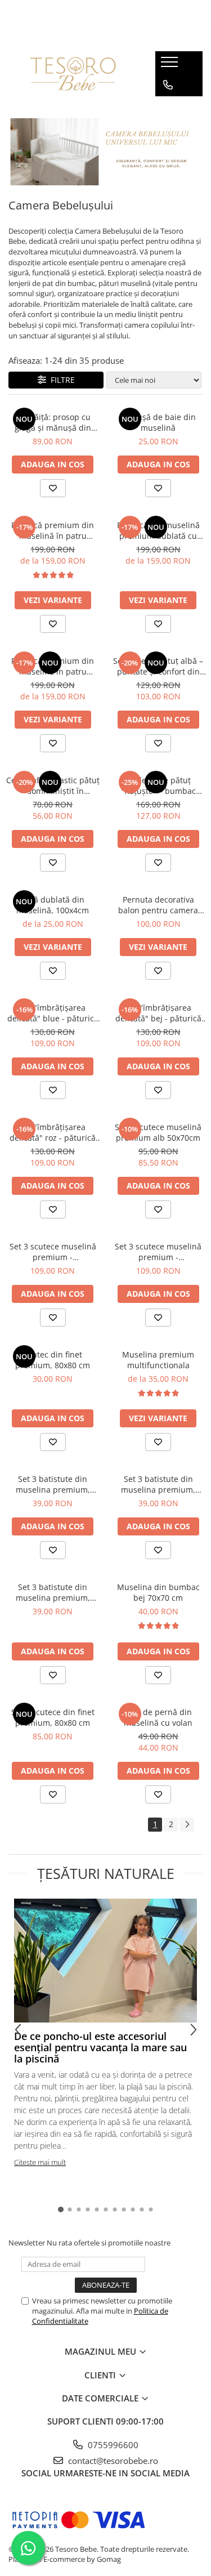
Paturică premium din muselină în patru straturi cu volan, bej (53, 666)
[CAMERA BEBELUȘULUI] (105, 152)
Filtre (60, 380)
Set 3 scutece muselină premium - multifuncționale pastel (158, 1252)
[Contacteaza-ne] (168, 85)
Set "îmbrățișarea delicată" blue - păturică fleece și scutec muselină (53, 1013)
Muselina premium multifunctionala (158, 1360)
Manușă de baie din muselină (158, 422)
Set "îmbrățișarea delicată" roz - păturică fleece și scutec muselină (53, 1132)
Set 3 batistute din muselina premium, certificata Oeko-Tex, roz (158, 1484)
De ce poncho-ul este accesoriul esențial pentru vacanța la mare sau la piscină (100, 2047)
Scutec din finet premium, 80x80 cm (53, 1360)
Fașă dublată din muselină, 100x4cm (53, 905)
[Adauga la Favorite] (53, 488)
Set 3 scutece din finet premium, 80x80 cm (53, 1717)
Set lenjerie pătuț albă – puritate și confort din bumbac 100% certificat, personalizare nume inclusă (158, 666)
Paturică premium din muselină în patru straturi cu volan (53, 530)
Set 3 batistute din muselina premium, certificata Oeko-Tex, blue (53, 1592)
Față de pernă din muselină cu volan (158, 1717)
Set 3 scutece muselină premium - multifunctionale (53, 1252)
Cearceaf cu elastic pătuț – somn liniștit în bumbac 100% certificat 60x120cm (53, 785)
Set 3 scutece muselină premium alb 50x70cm (158, 1132)
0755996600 (112, 2445)
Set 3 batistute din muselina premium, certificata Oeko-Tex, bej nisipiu (53, 1484)
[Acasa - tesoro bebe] (73, 74)
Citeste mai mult (40, 2162)
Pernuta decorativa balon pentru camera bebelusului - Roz (158, 905)
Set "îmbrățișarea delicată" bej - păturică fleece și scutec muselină (158, 1013)
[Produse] (171, 65)
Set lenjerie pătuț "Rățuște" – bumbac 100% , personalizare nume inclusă (158, 785)
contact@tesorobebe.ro (112, 2461)
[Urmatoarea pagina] (187, 1825)
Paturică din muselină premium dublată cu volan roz (158, 530)
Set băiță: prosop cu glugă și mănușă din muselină (53, 422)
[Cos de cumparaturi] (167, 108)
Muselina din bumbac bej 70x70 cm (158, 1592)
